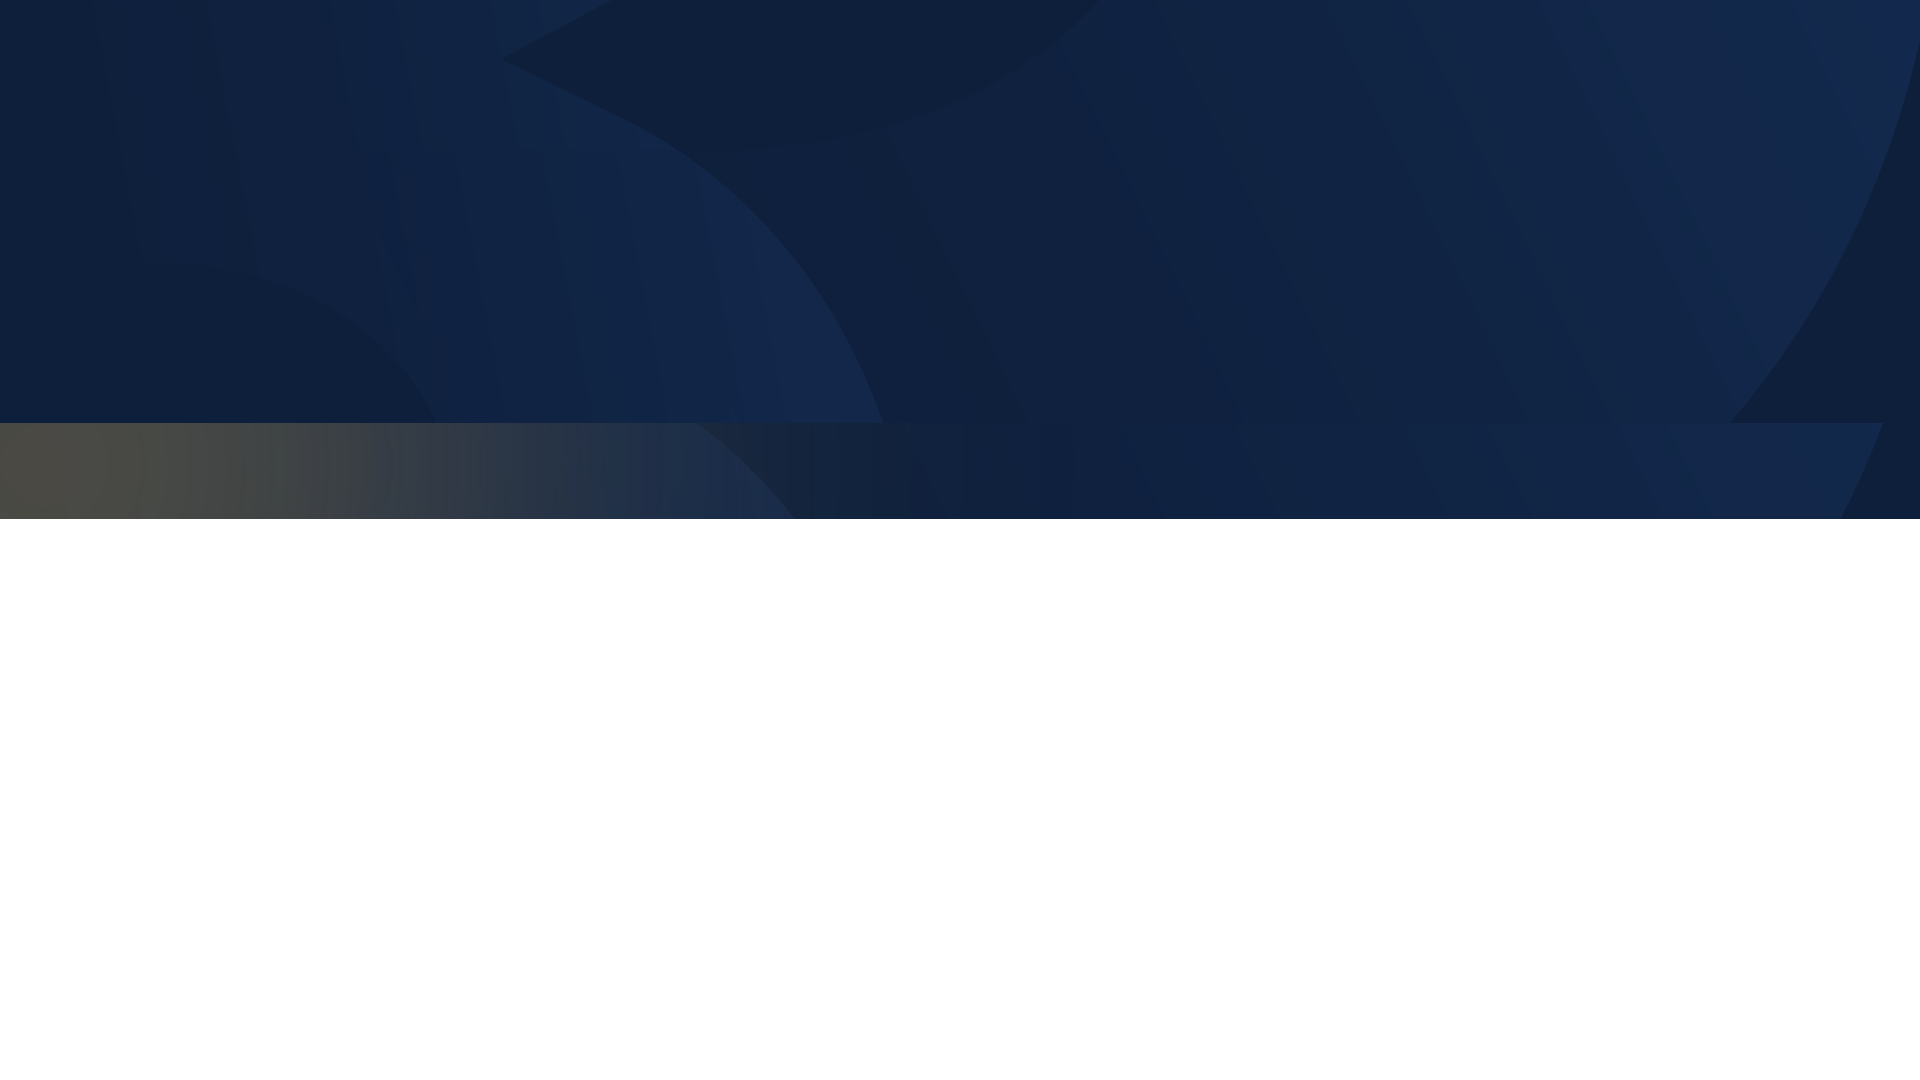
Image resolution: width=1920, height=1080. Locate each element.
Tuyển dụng (1497, 730)
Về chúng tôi (1501, 549)
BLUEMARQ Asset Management (264, 639)
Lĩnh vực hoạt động (1531, 594)
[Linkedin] (277, 773)
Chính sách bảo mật (1450, 462)
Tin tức (1477, 685)
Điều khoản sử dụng (1632, 462)
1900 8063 (828, 754)
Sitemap (1767, 462)
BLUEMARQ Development (237, 594)
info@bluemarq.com (854, 799)
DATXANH (167, 685)
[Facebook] (145, 773)
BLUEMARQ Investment (227, 549)
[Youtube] (211, 773)
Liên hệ (1478, 776)
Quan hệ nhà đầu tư (1533, 639)
